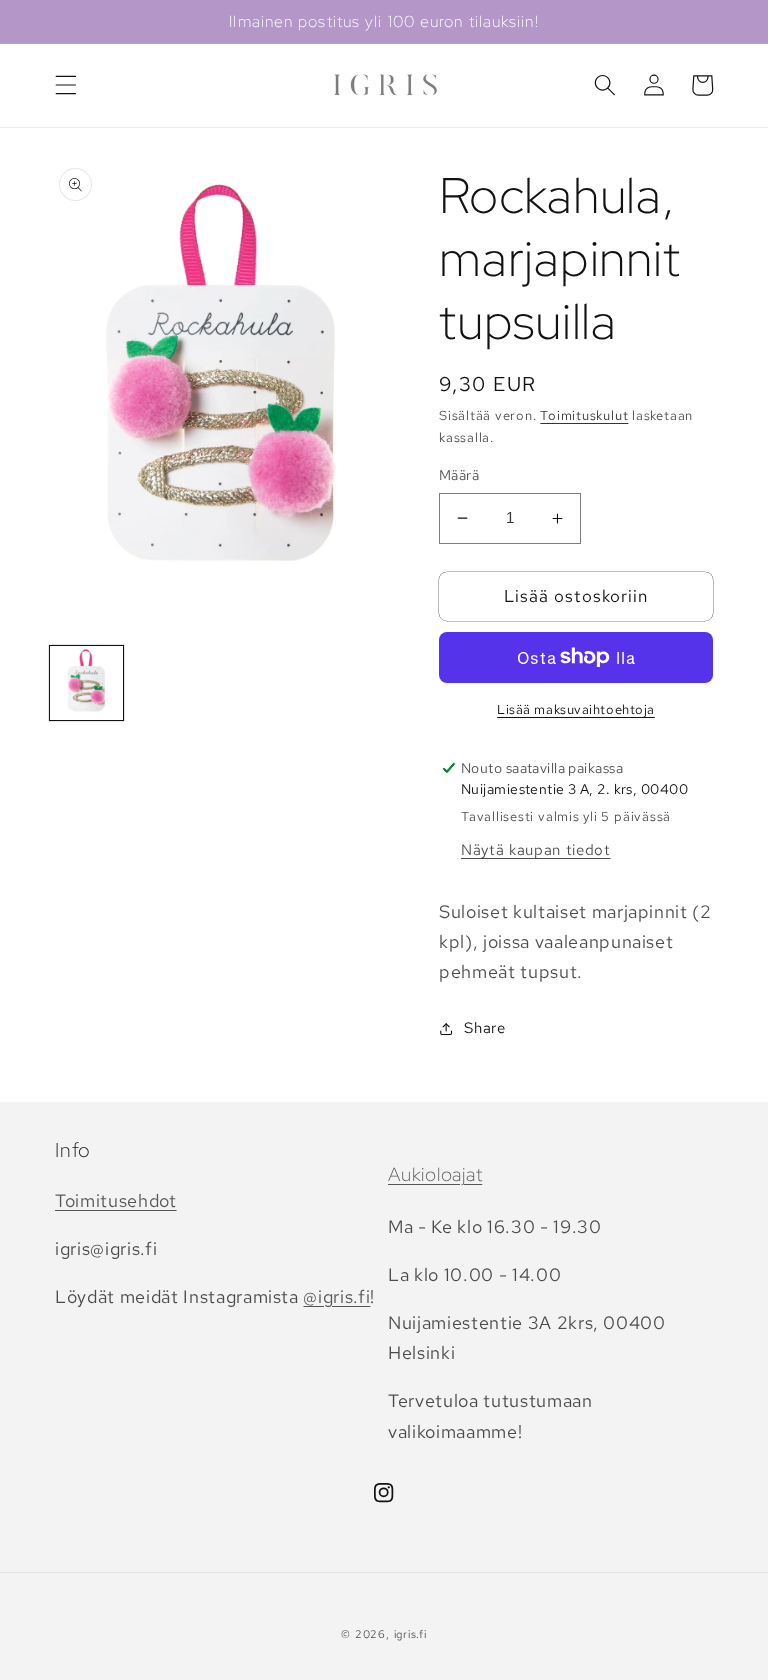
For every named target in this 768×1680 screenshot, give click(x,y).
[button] (66, 85)
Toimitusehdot (116, 1200)
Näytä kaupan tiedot (536, 849)
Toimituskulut (584, 415)
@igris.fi (336, 1296)
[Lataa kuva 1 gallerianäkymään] (86, 682)
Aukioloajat (435, 1174)
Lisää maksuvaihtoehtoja (576, 709)
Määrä (459, 474)
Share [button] (484, 1027)
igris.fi (410, 1634)
